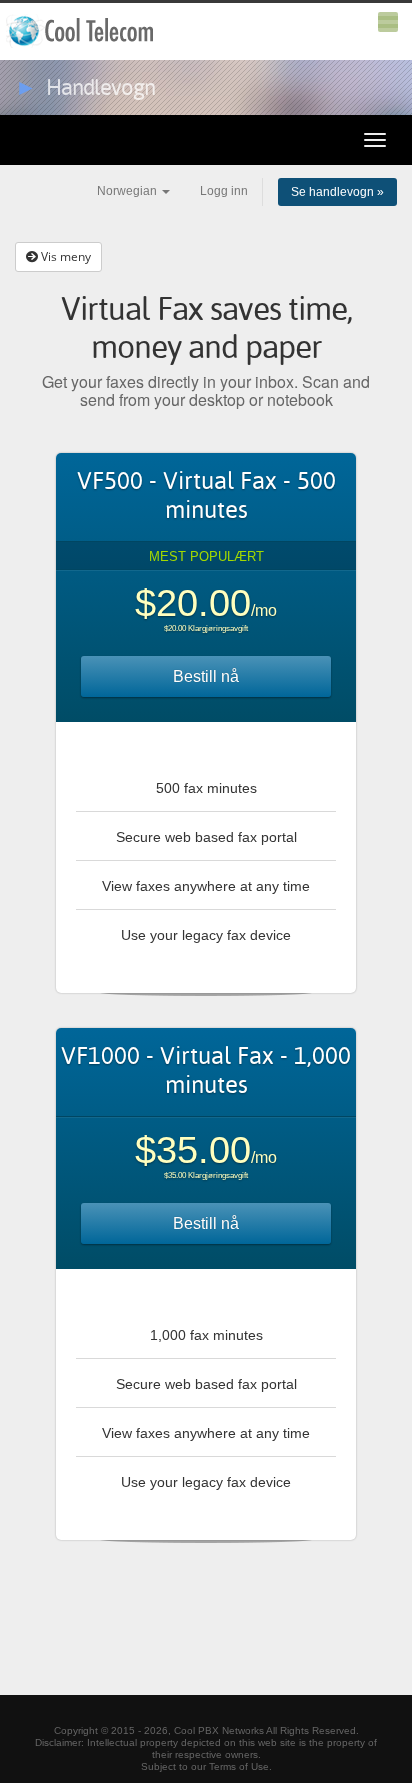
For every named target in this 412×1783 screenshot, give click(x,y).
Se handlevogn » (337, 192)
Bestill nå (206, 676)
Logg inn (224, 191)
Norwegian (128, 191)
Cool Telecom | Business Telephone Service (81, 31)
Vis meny (64, 256)
